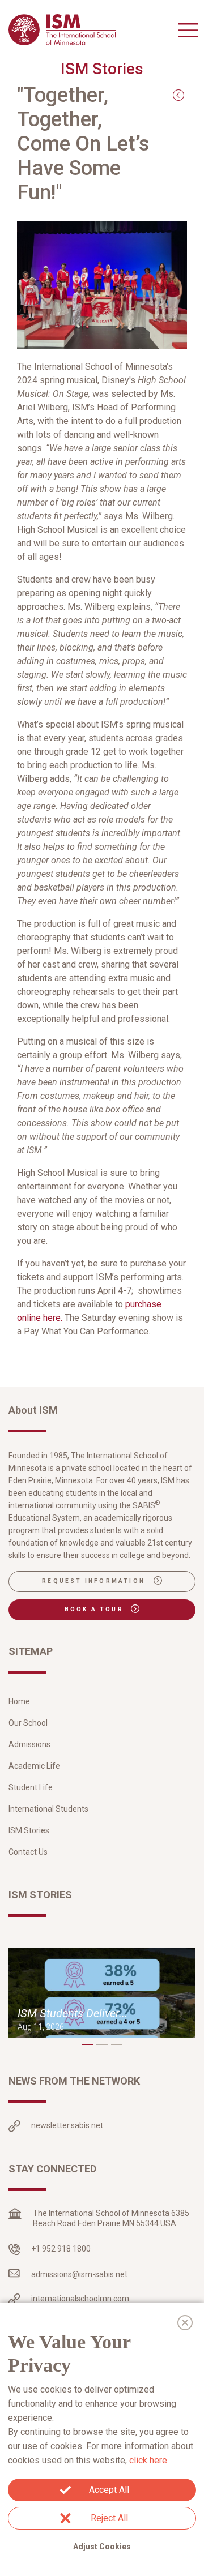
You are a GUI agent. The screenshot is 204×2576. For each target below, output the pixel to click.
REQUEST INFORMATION (95, 1581)
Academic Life (34, 1766)
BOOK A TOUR (95, 1609)
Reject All (109, 2518)
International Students (48, 1809)
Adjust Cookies (102, 2547)
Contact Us (28, 1852)
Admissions (29, 1744)
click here (148, 2460)
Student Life (31, 1787)
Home (19, 1701)
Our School (28, 1723)
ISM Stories (29, 1830)
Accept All (109, 2490)
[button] (87, 2044)
